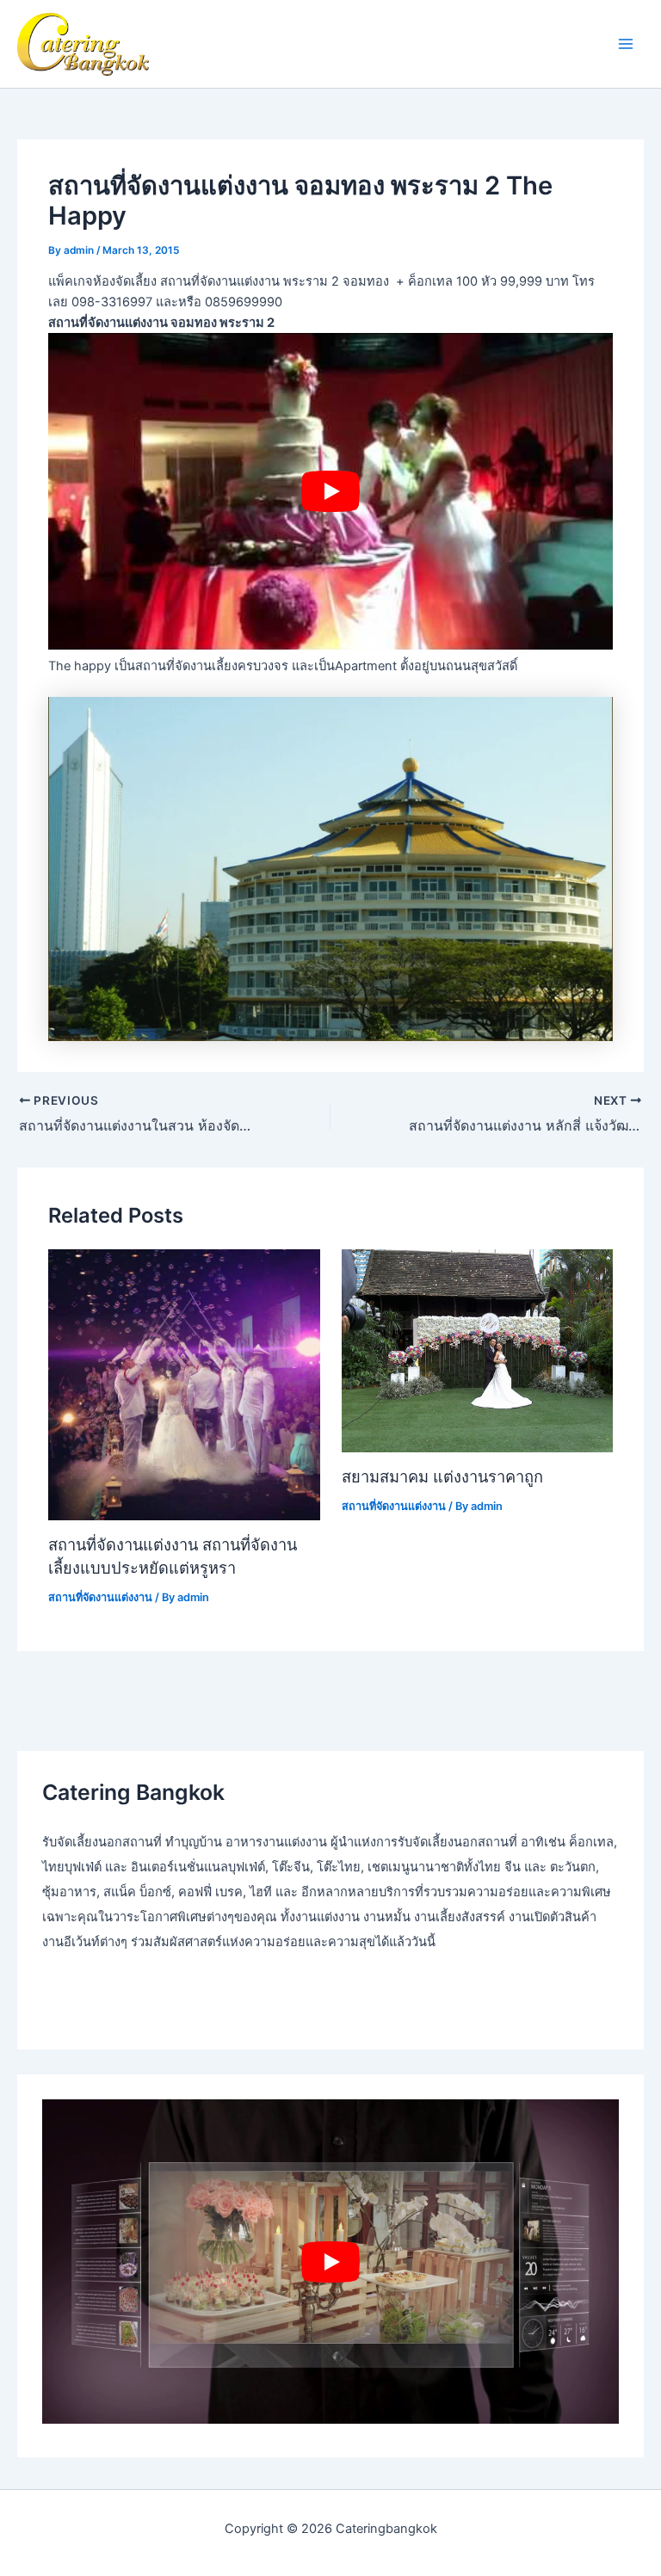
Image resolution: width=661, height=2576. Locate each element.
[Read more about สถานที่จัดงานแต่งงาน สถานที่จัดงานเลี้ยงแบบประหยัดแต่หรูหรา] (184, 1384)
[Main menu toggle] (626, 44)
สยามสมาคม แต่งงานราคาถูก (442, 1476)
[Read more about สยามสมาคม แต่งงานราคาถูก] (477, 1350)
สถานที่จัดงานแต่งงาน (100, 1597)
